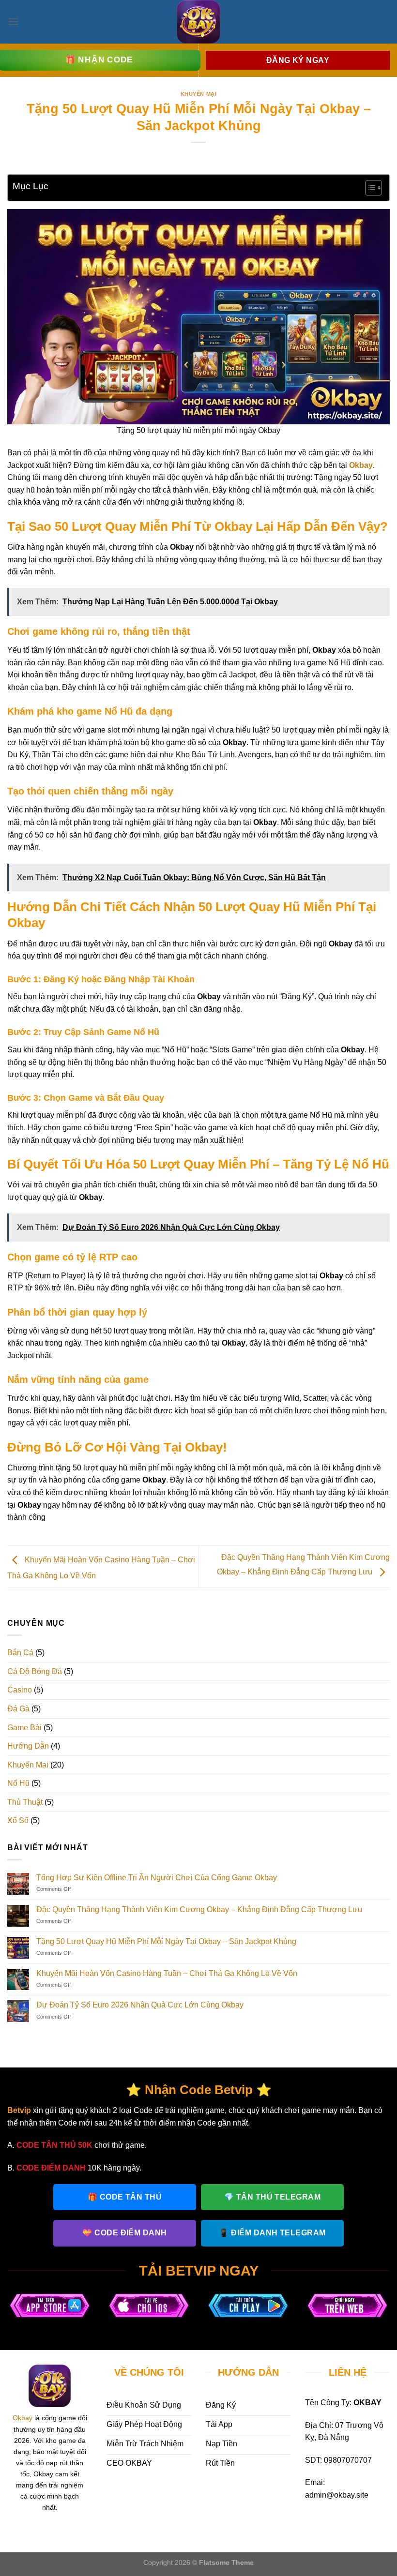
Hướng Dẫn (28, 1746)
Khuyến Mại (199, 94)
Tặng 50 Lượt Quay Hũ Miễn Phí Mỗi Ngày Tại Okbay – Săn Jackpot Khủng (166, 1941)
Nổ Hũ (18, 1783)
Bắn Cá (20, 1653)
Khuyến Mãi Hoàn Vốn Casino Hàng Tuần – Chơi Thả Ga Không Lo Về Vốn (167, 1973)
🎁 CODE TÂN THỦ (125, 2197)
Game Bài (24, 1728)
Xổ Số (18, 1820)
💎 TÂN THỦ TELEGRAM (273, 2197)
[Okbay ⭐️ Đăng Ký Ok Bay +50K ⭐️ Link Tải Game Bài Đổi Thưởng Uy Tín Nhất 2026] (198, 22)
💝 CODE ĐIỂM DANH (125, 2233)
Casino (20, 1690)
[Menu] (13, 22)
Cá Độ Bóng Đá (35, 1671)
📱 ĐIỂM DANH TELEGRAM (272, 2233)
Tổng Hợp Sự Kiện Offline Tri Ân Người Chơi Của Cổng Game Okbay (157, 1878)
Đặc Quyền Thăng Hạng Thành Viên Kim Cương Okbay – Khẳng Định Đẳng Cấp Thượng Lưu (199, 1910)
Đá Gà (18, 1709)
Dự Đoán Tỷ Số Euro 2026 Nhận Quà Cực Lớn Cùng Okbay (140, 2005)
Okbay (23, 2418)
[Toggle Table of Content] (369, 188)
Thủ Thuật (25, 1802)
